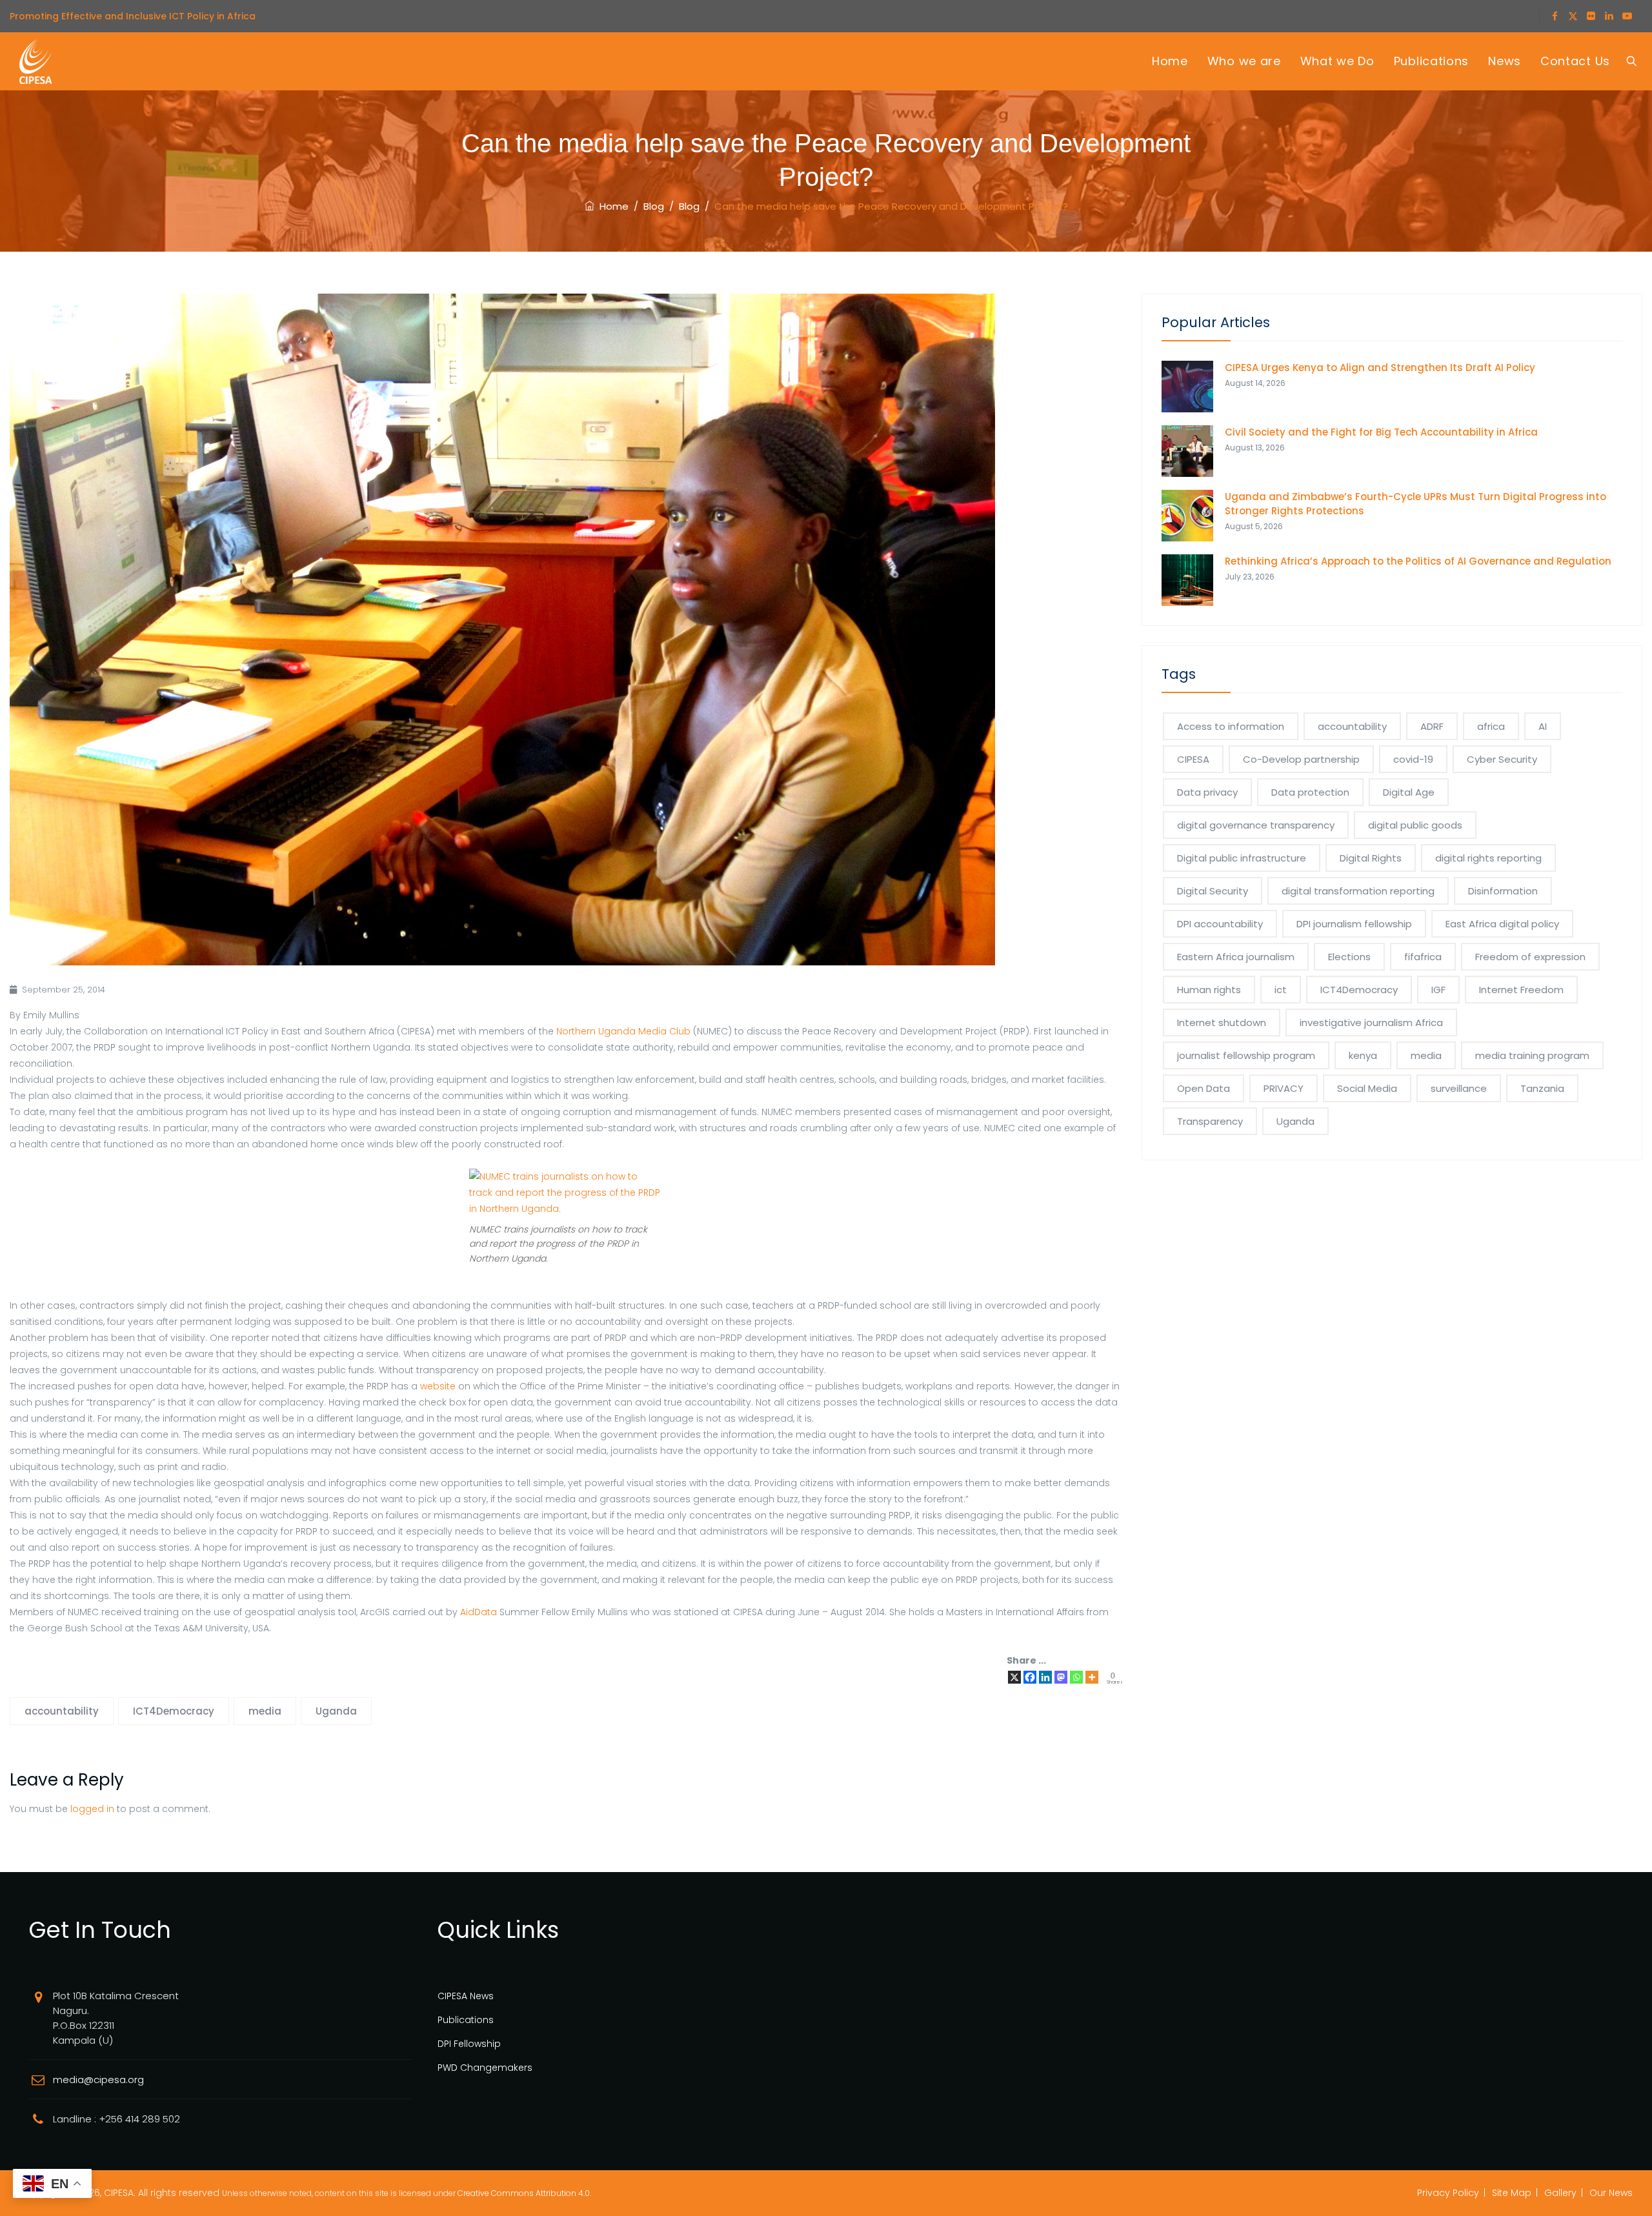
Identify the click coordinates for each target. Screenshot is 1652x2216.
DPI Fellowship (469, 2044)
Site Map (1512, 2193)
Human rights (1209, 990)
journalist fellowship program (1246, 1055)
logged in (92, 1809)
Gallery (1560, 2193)
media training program (1532, 1055)
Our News (1611, 2193)
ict (1281, 990)
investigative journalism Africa (1371, 1022)
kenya (1363, 1055)
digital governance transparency (1256, 825)
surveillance (1459, 1088)
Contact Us (1575, 61)
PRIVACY (1284, 1088)
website (439, 1386)
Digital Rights (1371, 858)
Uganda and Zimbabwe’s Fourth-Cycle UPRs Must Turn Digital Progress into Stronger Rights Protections (1415, 504)
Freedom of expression (1530, 957)
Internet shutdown (1222, 1022)
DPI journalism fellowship (1354, 924)
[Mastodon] (1061, 1677)
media (265, 1711)
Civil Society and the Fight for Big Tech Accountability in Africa (1381, 432)
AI (1543, 726)
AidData (478, 1612)
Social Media (1367, 1088)
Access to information (1231, 726)
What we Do (1337, 61)
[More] (1092, 1677)
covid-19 (1413, 759)
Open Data (1204, 1088)
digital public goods (1415, 825)
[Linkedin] (1045, 1677)
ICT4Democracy (174, 1711)
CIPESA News (466, 1996)
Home (1170, 61)
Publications (1431, 61)
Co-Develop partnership (1301, 759)
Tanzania (1542, 1088)
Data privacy (1207, 792)
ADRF (1432, 726)
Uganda (336, 1711)
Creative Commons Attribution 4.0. (524, 2193)
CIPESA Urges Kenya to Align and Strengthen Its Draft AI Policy (1380, 368)
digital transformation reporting (1358, 891)
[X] (1014, 1677)
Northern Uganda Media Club (623, 1031)
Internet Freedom (1521, 990)
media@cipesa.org (98, 2080)
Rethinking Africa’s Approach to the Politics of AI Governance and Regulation (1418, 561)
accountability (62, 1711)
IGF (1438, 990)
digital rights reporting (1488, 858)
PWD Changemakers (485, 2068)
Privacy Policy (1448, 2193)
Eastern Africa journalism (1236, 957)
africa (1491, 726)
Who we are (1244, 61)
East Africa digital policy (1502, 924)
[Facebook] (1030, 1677)
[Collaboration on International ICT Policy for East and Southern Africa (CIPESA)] (35, 61)
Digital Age (1409, 792)
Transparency (1210, 1121)
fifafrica (1423, 957)
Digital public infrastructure (1242, 858)
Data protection (1310, 792)
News (1505, 61)
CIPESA (1193, 759)
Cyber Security (1502, 759)
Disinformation (1503, 891)
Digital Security (1213, 891)
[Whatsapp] (1076, 1677)
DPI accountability (1220, 924)
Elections (1349, 957)
